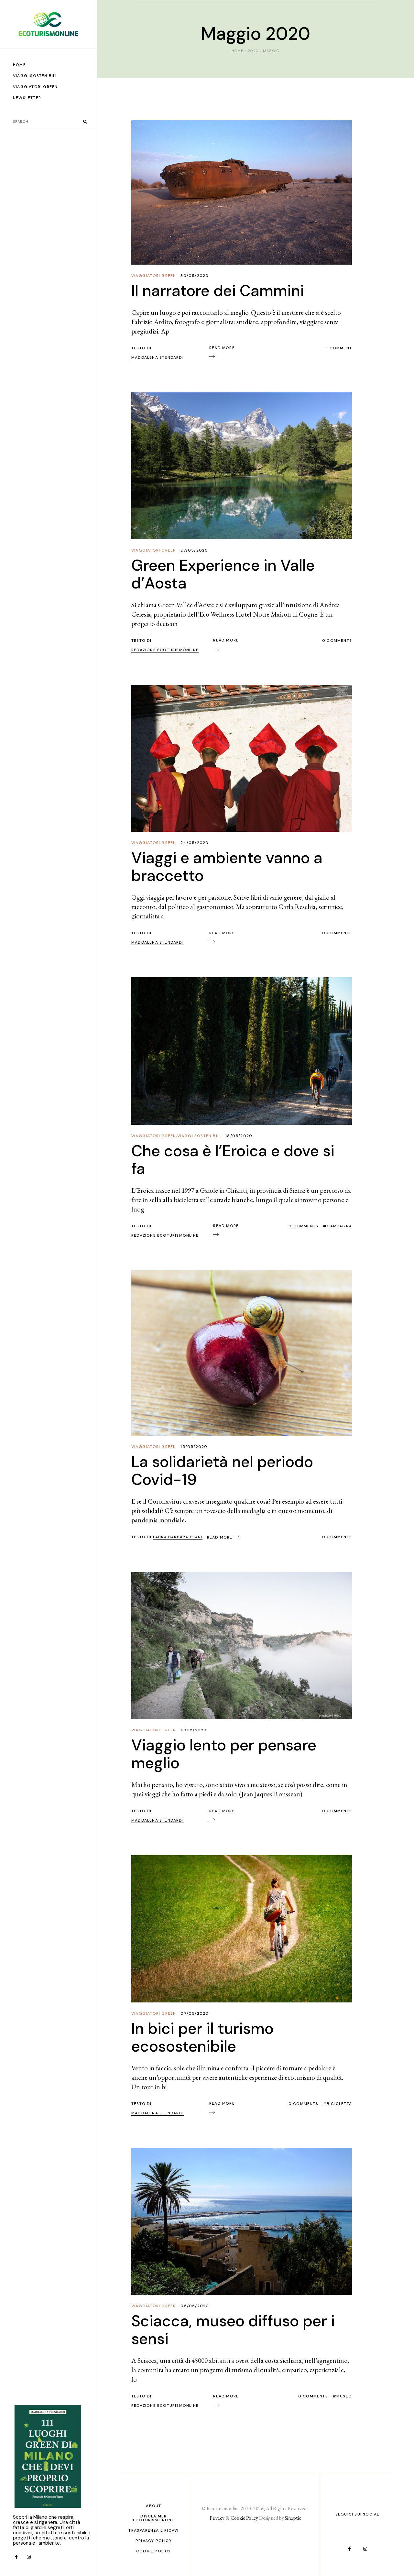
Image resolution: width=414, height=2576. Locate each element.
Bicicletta (339, 2104)
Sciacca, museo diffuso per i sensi (233, 2330)
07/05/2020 (195, 2013)
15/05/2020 (194, 1447)
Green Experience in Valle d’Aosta (223, 574)
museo (344, 2396)
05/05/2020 (195, 2306)
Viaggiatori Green (154, 276)
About (153, 2506)
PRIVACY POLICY (154, 2541)
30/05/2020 (195, 276)
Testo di (167, 1537)
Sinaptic (293, 2518)
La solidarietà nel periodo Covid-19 (222, 1471)
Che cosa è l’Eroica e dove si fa (233, 1160)
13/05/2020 (194, 1730)
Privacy (217, 2518)
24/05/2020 (195, 843)
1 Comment (339, 348)
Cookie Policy (154, 2551)
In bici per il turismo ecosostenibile (202, 2037)
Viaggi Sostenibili (199, 1136)
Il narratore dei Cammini (218, 291)
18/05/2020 (239, 1136)
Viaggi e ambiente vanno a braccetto (227, 867)
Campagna (339, 1226)
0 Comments (337, 641)
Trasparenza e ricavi (153, 2530)
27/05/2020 (194, 550)
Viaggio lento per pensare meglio (224, 1754)
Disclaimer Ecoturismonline (154, 2518)
